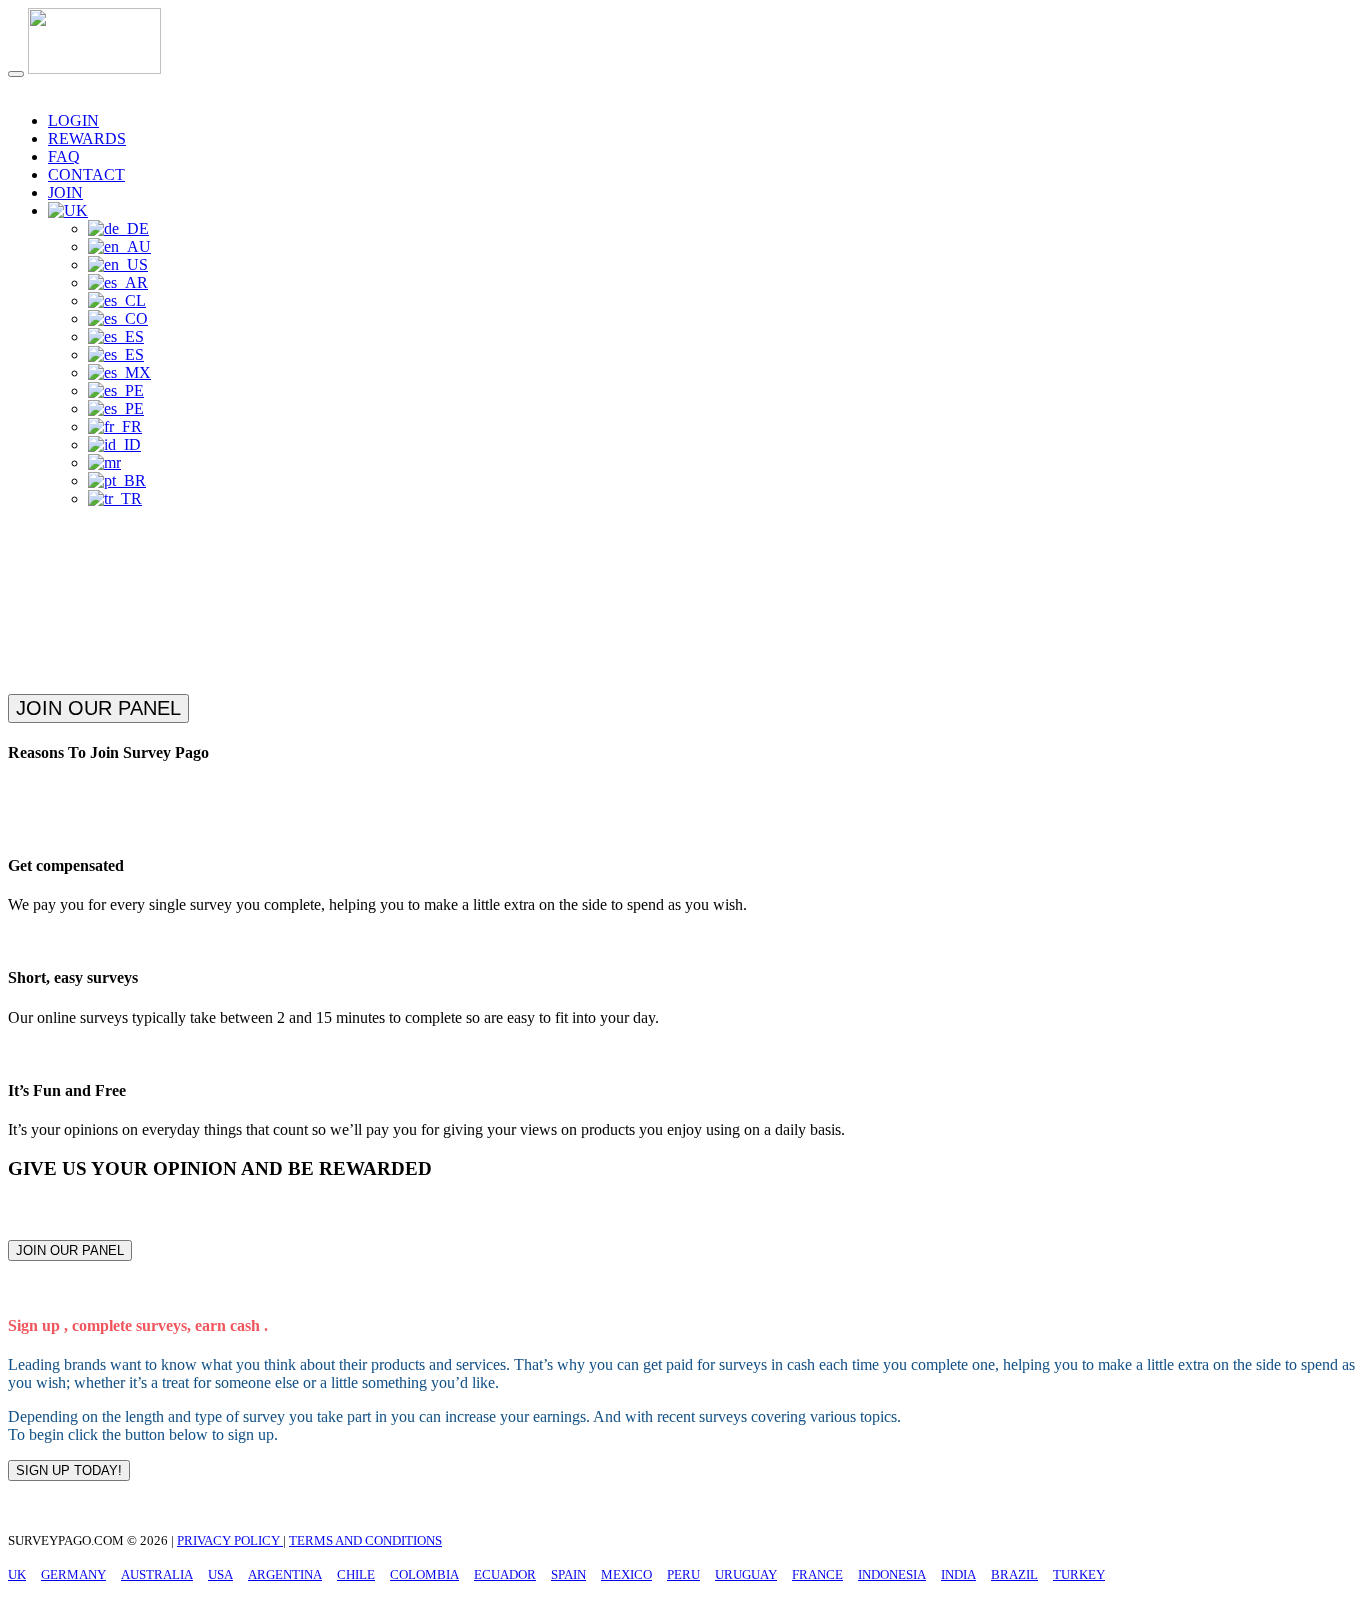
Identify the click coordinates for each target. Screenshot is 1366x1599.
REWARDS (87, 138)
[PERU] (116, 390)
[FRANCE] (115, 426)
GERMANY (73, 1574)
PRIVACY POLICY (230, 1540)
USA (220, 1574)
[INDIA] (104, 462)
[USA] (118, 264)
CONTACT (86, 174)
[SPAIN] (116, 354)
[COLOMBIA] (118, 318)
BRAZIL (1014, 1574)
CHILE (356, 1574)
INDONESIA (892, 1574)
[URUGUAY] (116, 408)
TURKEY (1079, 1574)
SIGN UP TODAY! (69, 1470)
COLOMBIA (424, 1574)
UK (17, 1574)
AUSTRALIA (157, 1574)
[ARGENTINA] (118, 282)
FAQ (64, 156)
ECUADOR (505, 1574)
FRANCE (817, 1574)
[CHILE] (117, 300)
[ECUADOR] (116, 336)
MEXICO (626, 1574)
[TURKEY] (115, 498)
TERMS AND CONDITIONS (365, 1540)
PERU (683, 1574)
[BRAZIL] (117, 480)
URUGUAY (746, 1574)
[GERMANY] (118, 228)
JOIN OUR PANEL (98, 708)
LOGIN (73, 120)
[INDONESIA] (114, 444)
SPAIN (568, 1574)
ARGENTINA (285, 1574)
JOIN (65, 192)
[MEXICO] (119, 372)
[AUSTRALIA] (119, 246)
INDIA (958, 1574)
